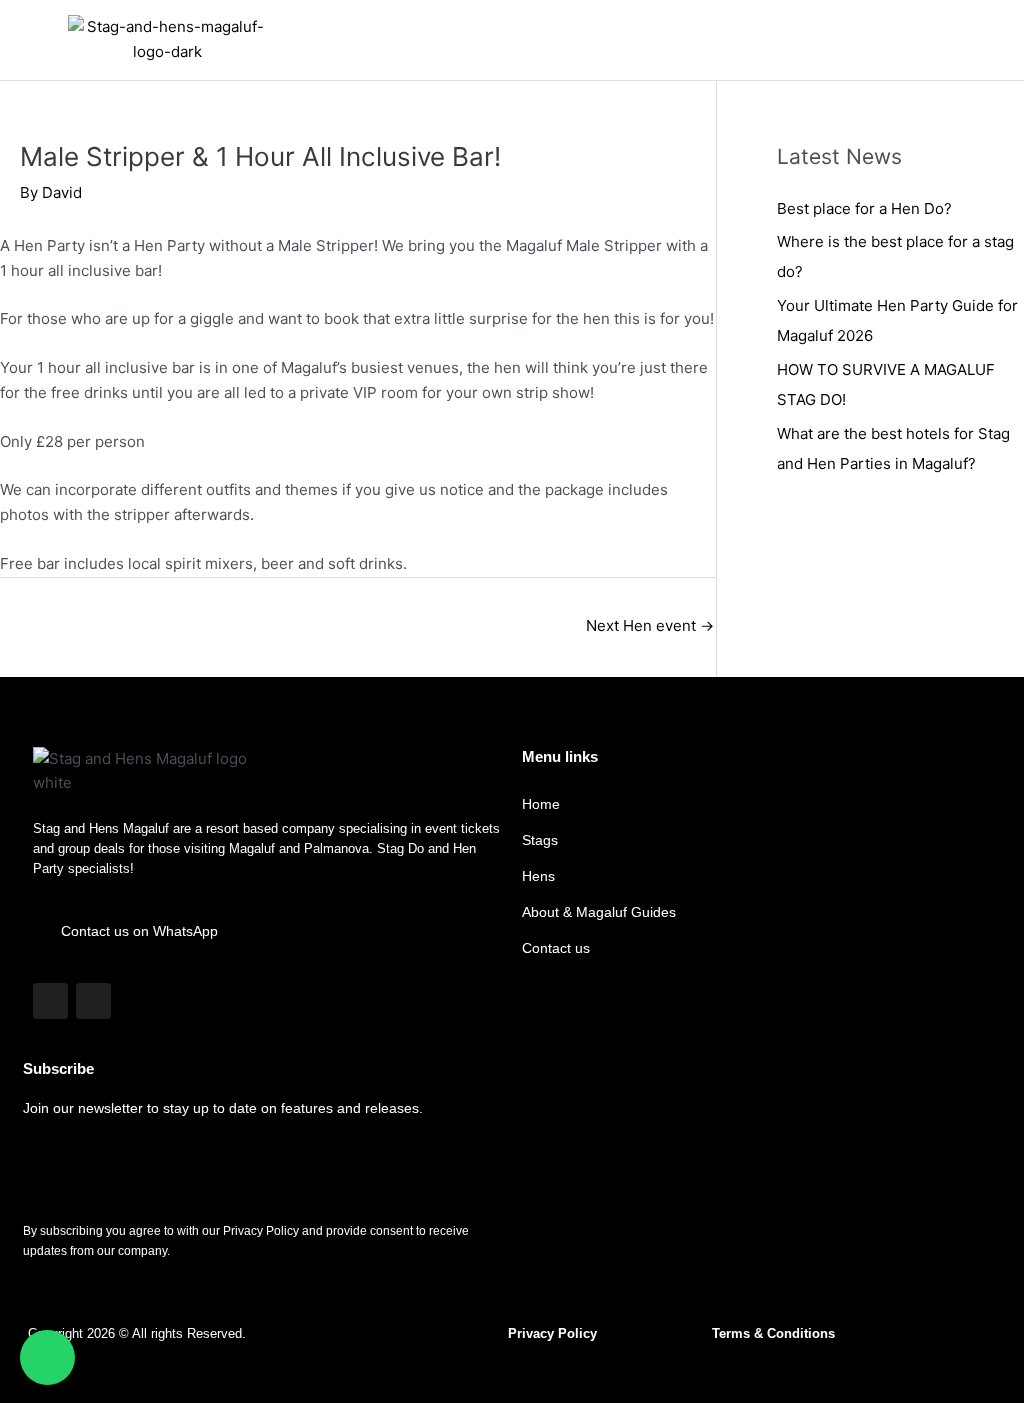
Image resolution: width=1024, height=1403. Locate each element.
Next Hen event (650, 625)
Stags (540, 840)
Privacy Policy (552, 1333)
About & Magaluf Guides (599, 912)
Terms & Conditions (773, 1333)
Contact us (556, 948)
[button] (987, 40)
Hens (538, 876)
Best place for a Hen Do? (864, 208)
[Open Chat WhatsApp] (47, 1357)
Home (541, 804)
